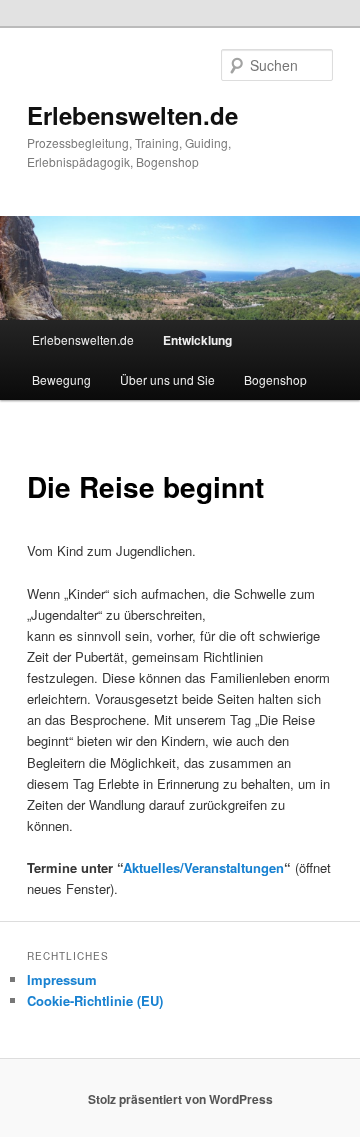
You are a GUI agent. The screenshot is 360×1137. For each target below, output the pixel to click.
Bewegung (61, 379)
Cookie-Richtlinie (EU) (95, 1000)
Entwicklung (197, 340)
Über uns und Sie (167, 379)
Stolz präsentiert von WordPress (180, 1099)
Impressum (62, 979)
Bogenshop (275, 379)
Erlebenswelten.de (132, 115)
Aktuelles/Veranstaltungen (203, 867)
